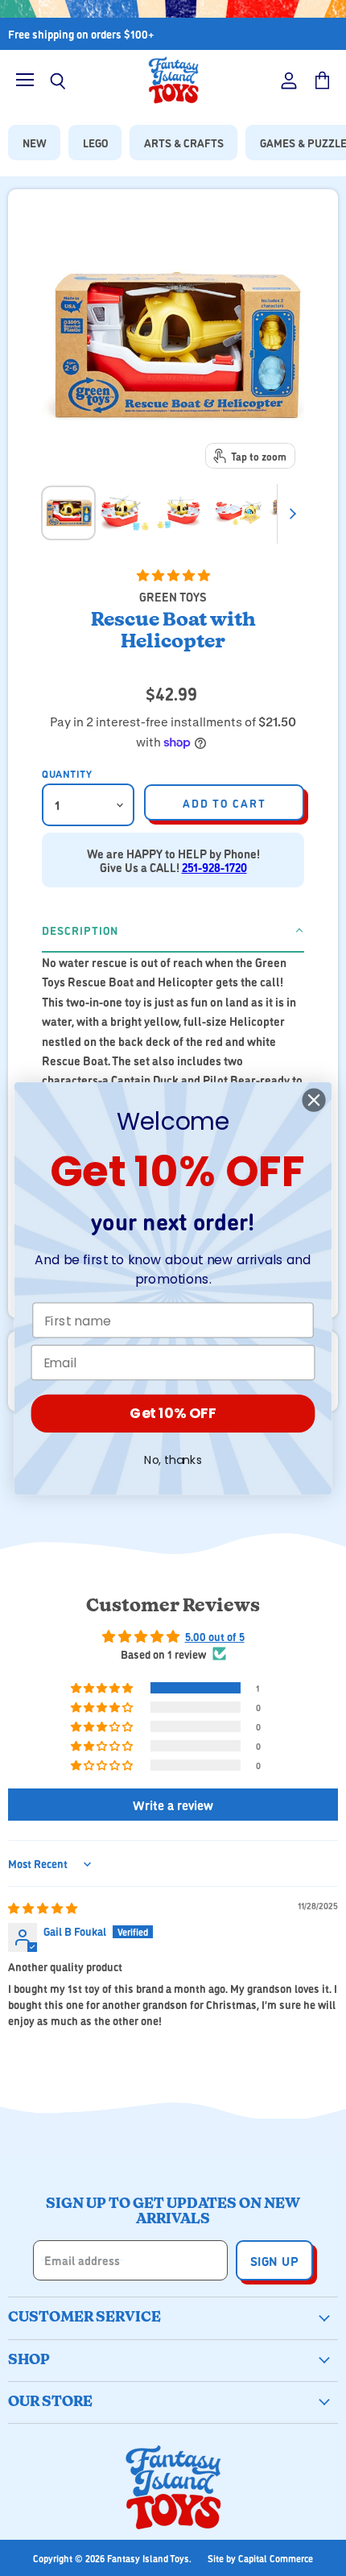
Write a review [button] (173, 1805)
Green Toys (173, 596)
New (35, 142)
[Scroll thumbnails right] (290, 514)
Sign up (274, 2260)
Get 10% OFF (173, 1414)
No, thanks (173, 1459)
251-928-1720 (214, 867)
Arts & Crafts (184, 142)
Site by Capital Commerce (260, 2558)
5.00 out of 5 (215, 1636)
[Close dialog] (314, 1100)
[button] (173, 575)
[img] (43, 1907)
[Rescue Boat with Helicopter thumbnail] (68, 513)
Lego (95, 142)
